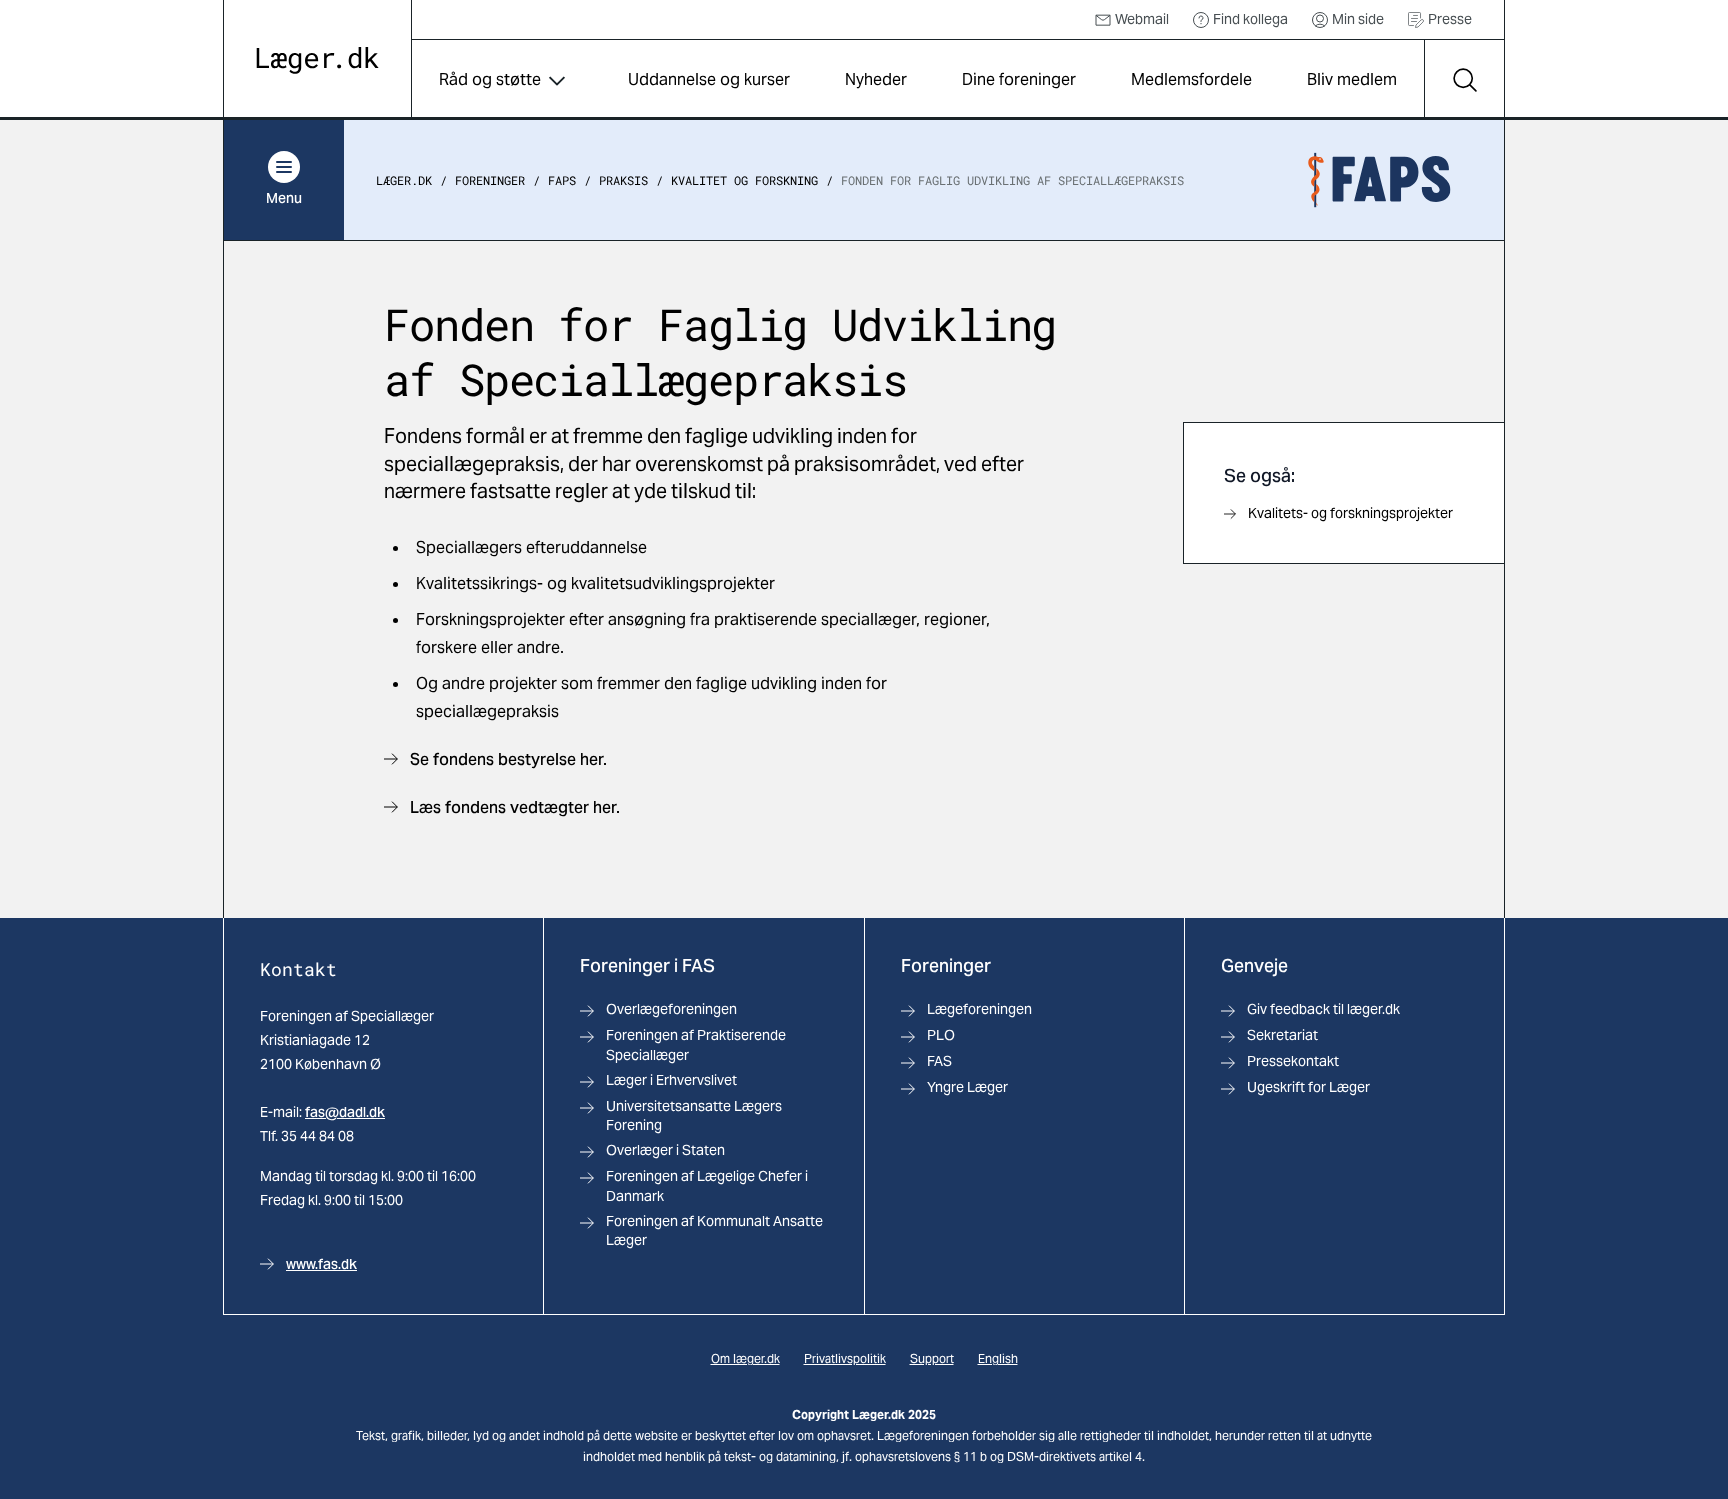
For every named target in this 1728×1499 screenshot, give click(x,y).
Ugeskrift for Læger (1308, 1087)
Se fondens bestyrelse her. (508, 759)
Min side (1358, 19)
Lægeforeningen (979, 1009)
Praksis (623, 180)
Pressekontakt (1293, 1061)
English (998, 1358)
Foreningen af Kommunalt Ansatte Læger (714, 1230)
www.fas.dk (321, 1264)
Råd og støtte (490, 79)
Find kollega (1250, 19)
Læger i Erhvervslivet (671, 1080)
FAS (939, 1061)
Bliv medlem (1352, 79)
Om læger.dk (745, 1358)
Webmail (1142, 19)
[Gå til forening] (1379, 180)
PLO (941, 1035)
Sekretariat (1282, 1035)
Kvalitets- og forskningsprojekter (1350, 513)
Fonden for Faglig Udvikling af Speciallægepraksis (1012, 180)
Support (932, 1358)
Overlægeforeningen (671, 1009)
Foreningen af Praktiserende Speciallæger (696, 1044)
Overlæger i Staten (665, 1150)
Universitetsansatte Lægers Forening (694, 1115)
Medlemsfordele (1191, 79)
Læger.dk (404, 180)
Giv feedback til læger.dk (1323, 1009)
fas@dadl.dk (345, 1112)
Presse (1450, 19)
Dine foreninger (1019, 79)
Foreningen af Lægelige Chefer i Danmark (707, 1185)
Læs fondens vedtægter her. (515, 807)
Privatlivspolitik (845, 1358)
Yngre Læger (967, 1087)
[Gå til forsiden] (317, 60)
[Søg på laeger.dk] (1464, 80)
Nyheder (876, 79)
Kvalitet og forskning (744, 180)
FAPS (562, 180)
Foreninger (490, 180)
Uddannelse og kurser (709, 79)
